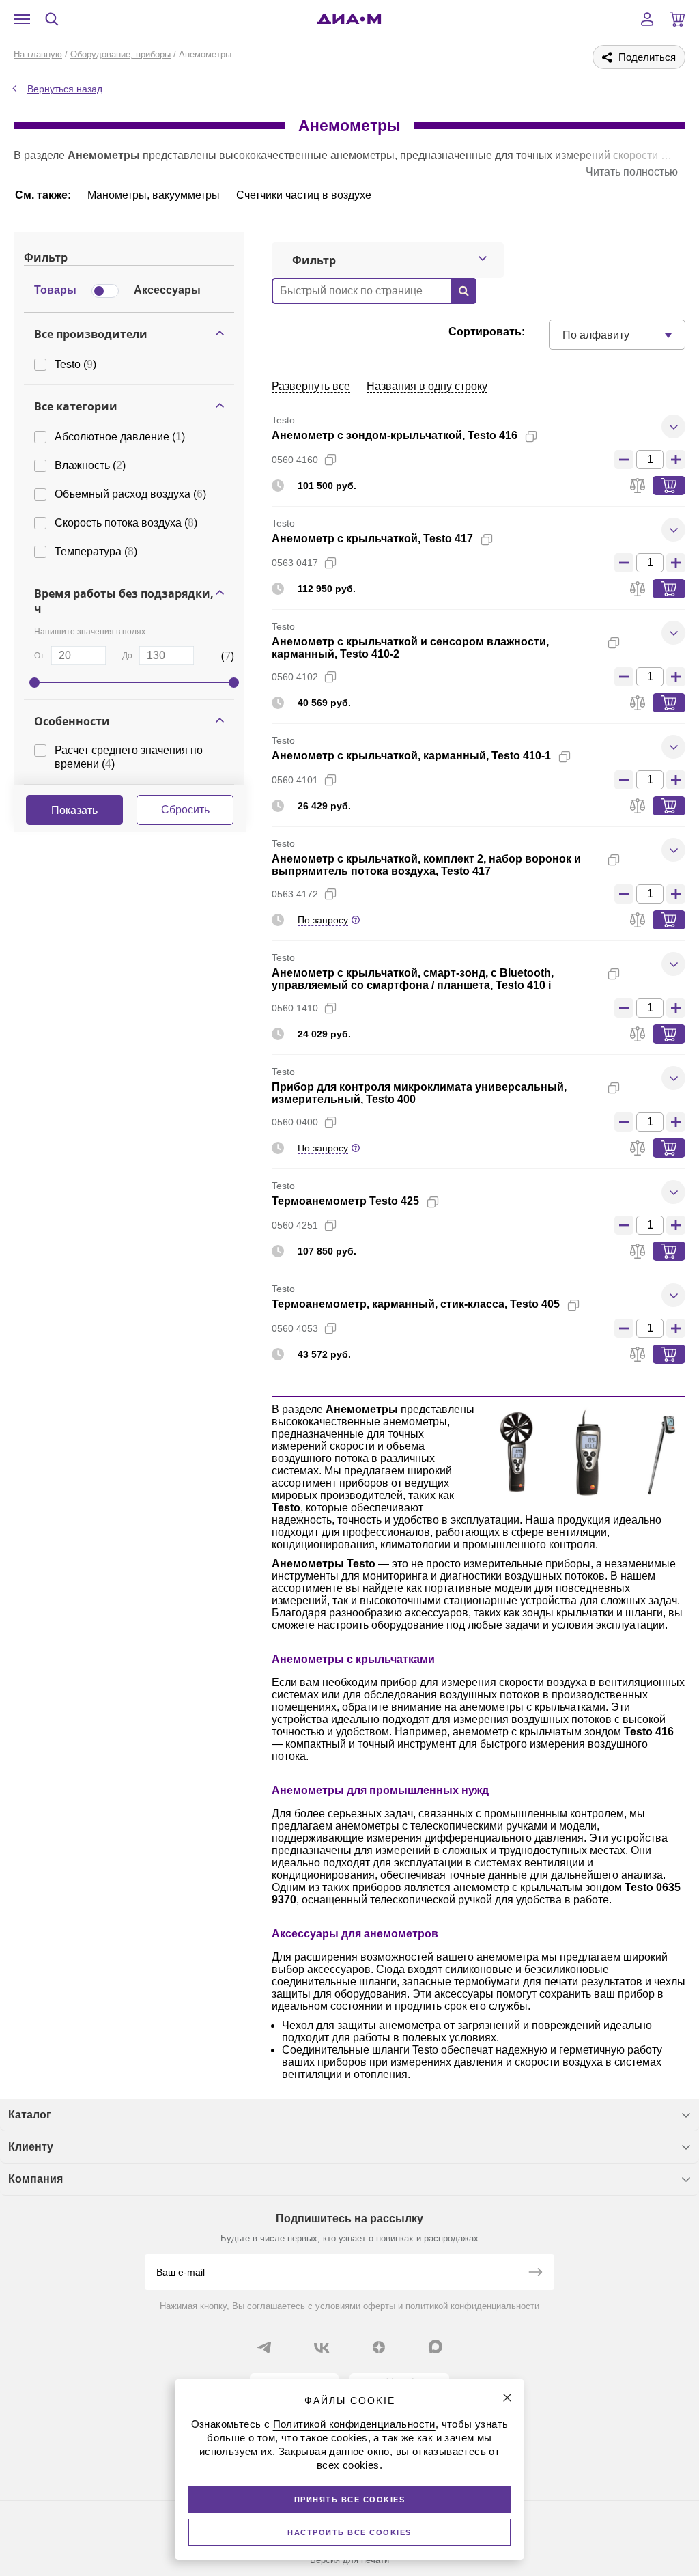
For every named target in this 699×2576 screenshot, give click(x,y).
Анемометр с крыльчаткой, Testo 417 (372, 538)
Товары (55, 290)
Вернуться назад (65, 89)
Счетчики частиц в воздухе (304, 195)
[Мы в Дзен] (379, 2347)
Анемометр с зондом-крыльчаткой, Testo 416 (395, 435)
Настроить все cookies (349, 2532)
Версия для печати (349, 2560)
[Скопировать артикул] (330, 460)
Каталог (30, 2115)
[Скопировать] (531, 436)
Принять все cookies (350, 2500)
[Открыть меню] (22, 19)
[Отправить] (535, 2273)
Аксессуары (167, 290)
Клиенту (31, 2147)
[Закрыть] (507, 2398)
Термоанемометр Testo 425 (345, 1201)
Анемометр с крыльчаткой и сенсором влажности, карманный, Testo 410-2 (410, 648)
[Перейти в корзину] (677, 19)
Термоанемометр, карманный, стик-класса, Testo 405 (416, 1304)
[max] (436, 2347)
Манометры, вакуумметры (154, 195)
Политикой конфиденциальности (354, 2424)
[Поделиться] (553, 436)
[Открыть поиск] (52, 19)
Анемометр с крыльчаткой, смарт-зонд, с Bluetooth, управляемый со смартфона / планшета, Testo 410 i (413, 979)
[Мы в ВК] (322, 2347)
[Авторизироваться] (647, 19)
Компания (35, 2179)
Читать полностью (632, 172)
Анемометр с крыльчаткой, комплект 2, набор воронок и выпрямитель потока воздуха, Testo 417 (426, 865)
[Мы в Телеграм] (264, 2347)
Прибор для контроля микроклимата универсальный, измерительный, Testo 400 (419, 1093)
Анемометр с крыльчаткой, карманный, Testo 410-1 (411, 756)
